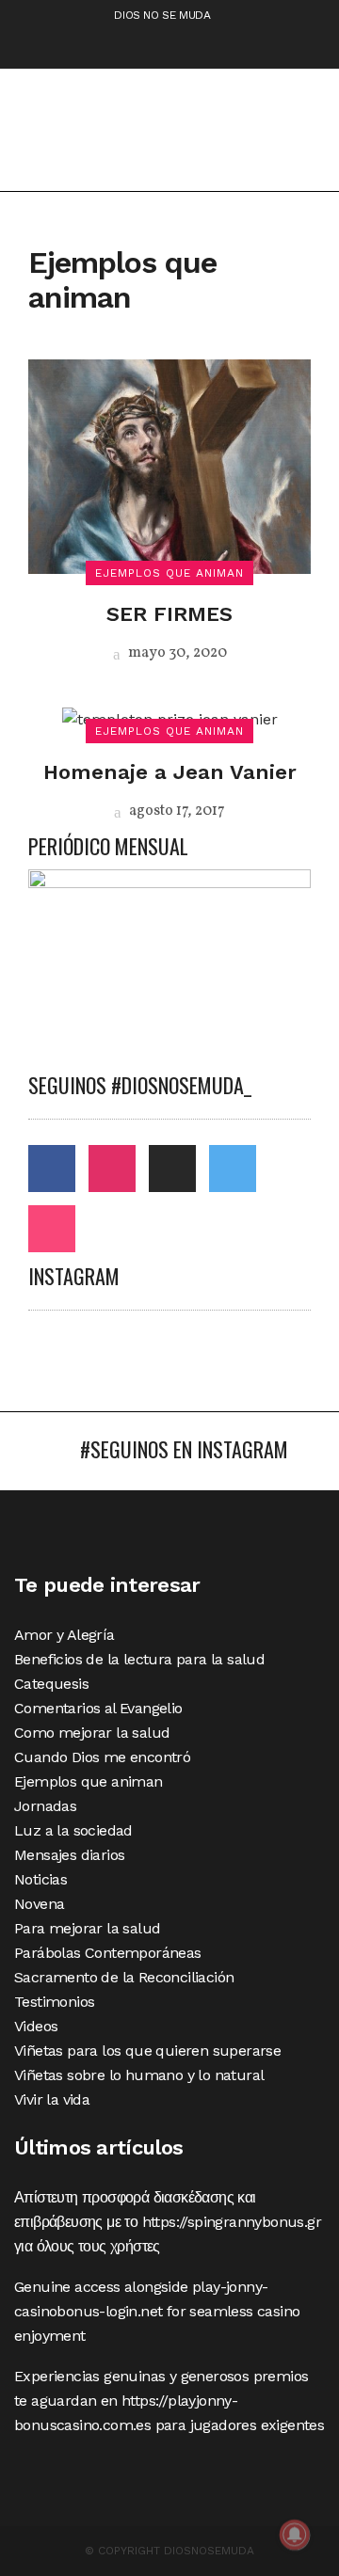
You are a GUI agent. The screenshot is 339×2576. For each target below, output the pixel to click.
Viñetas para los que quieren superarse (147, 2051)
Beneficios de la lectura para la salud (139, 1659)
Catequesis (51, 1684)
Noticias (40, 1879)
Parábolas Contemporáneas (108, 1953)
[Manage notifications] (295, 2535)
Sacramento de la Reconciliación (124, 1977)
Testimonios (54, 2002)
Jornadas (45, 1806)
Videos (36, 2026)
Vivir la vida (52, 2099)
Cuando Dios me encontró (102, 1757)
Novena (39, 1904)
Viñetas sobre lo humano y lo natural (139, 2075)
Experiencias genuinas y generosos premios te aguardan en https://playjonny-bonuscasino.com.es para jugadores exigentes (169, 2401)
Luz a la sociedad (73, 1830)
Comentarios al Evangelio (98, 1708)
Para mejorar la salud (87, 1928)
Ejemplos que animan (89, 1781)
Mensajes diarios (69, 1855)
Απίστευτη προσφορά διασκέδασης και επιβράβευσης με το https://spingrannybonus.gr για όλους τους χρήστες (168, 2222)
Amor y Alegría (65, 1635)
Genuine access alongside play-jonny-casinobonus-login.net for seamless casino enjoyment (157, 2311)
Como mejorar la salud (92, 1733)
